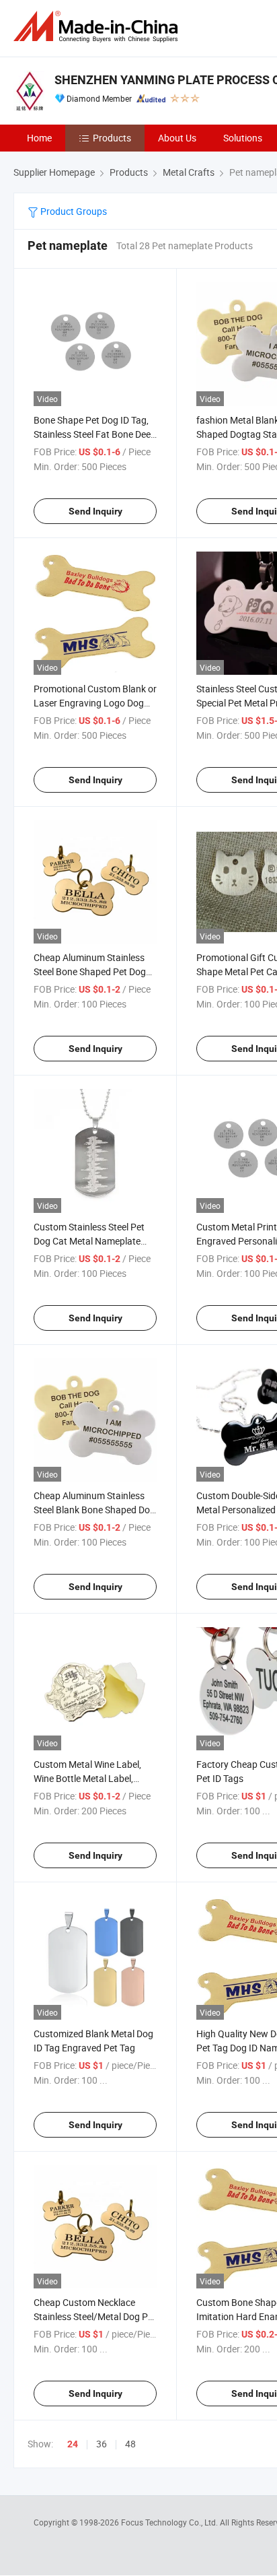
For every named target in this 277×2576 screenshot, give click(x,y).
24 (73, 2444)
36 (102, 2444)
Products (112, 138)
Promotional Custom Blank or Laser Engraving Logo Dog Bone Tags (95, 703)
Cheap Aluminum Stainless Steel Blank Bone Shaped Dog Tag (94, 1510)
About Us (177, 138)
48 (130, 2444)
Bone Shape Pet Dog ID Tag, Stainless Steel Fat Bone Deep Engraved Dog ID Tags (95, 434)
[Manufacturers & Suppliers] (98, 27)
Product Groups (73, 211)
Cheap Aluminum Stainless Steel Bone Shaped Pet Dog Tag (90, 971)
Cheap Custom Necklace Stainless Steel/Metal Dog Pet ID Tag (95, 2316)
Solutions (243, 138)
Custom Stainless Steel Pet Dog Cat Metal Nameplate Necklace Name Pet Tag (89, 1241)
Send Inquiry (95, 511)
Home (39, 138)
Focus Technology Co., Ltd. (170, 2522)
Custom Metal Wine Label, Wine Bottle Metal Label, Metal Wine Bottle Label (87, 1778)
